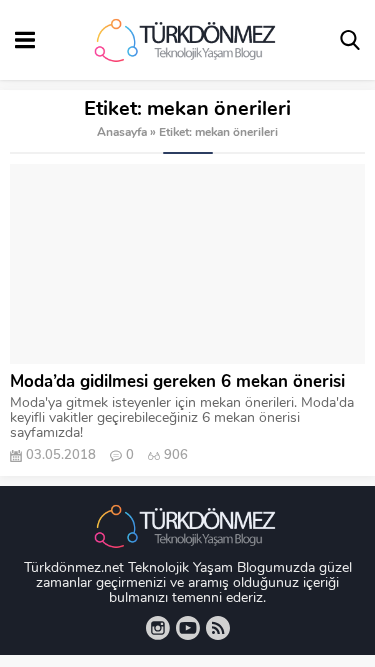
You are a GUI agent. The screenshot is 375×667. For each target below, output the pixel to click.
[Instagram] (158, 628)
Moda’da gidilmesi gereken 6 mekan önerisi (177, 382)
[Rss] (218, 628)
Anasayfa (122, 133)
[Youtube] (188, 628)
